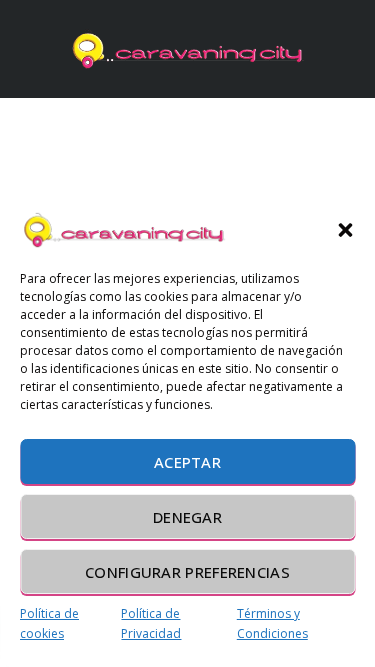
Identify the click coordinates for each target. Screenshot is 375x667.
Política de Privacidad (151, 623)
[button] (345, 230)
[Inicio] (188, 49)
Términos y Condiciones (272, 623)
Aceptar (187, 462)
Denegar (187, 517)
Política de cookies (49, 623)
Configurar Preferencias (187, 572)
